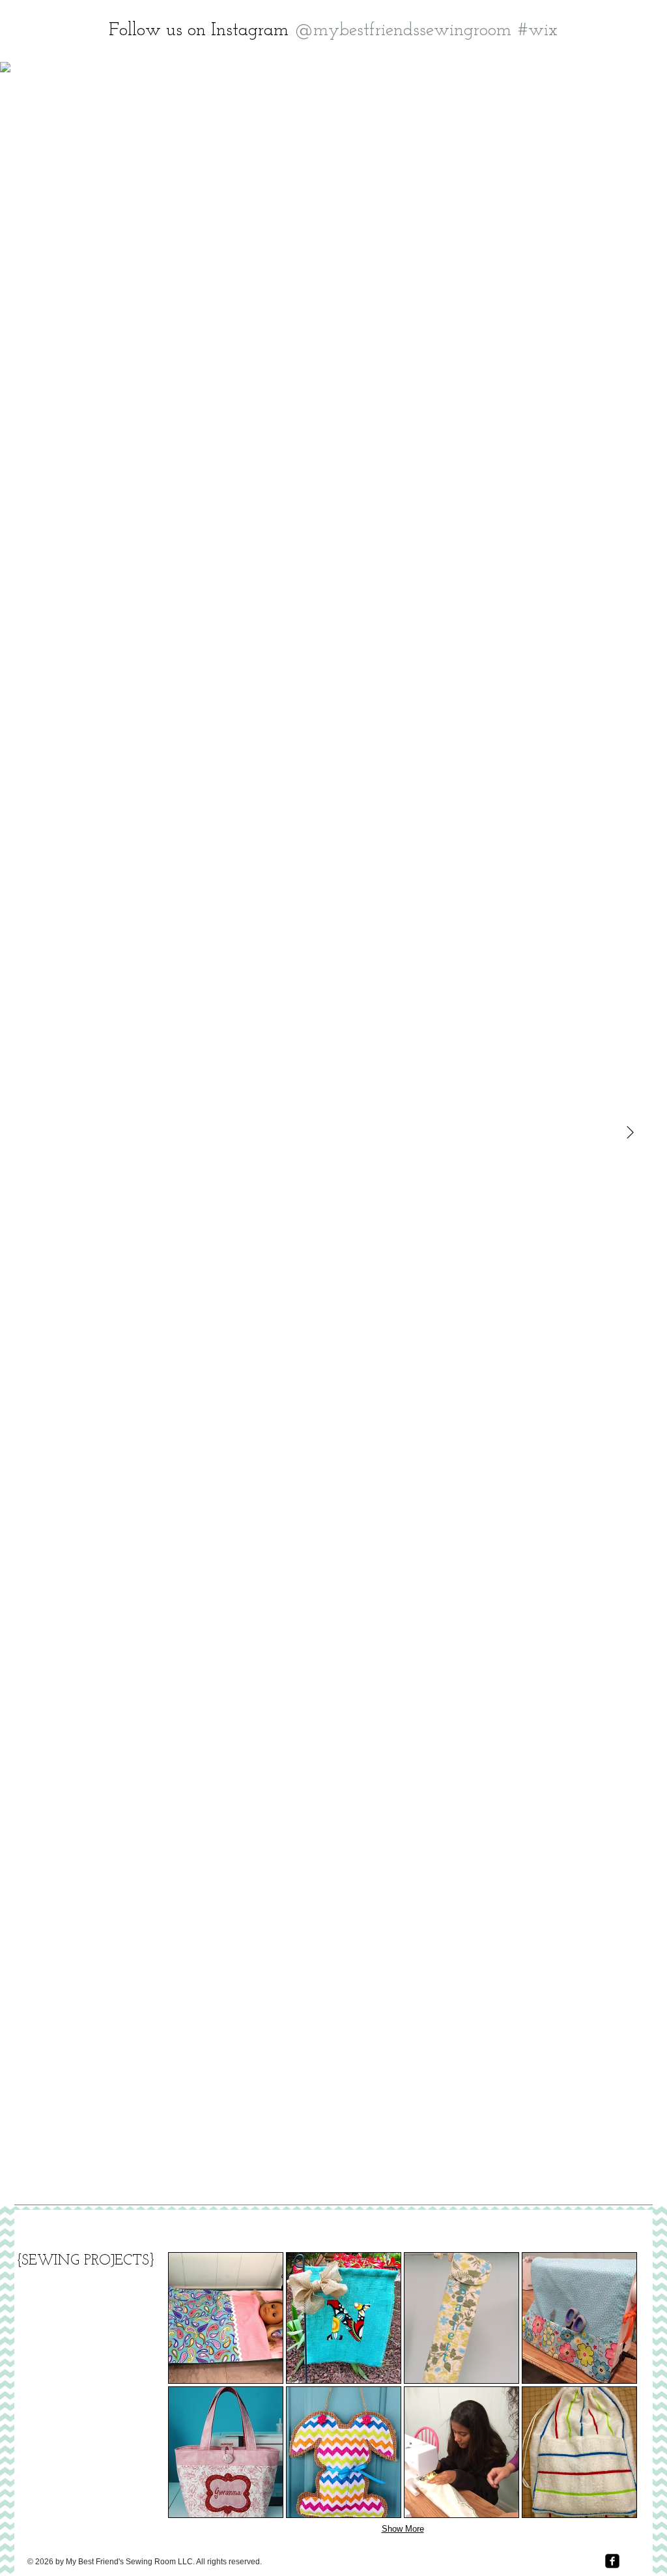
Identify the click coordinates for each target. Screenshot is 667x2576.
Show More (403, 2529)
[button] (226, 2318)
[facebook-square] (612, 2561)
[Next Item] (630, 1133)
